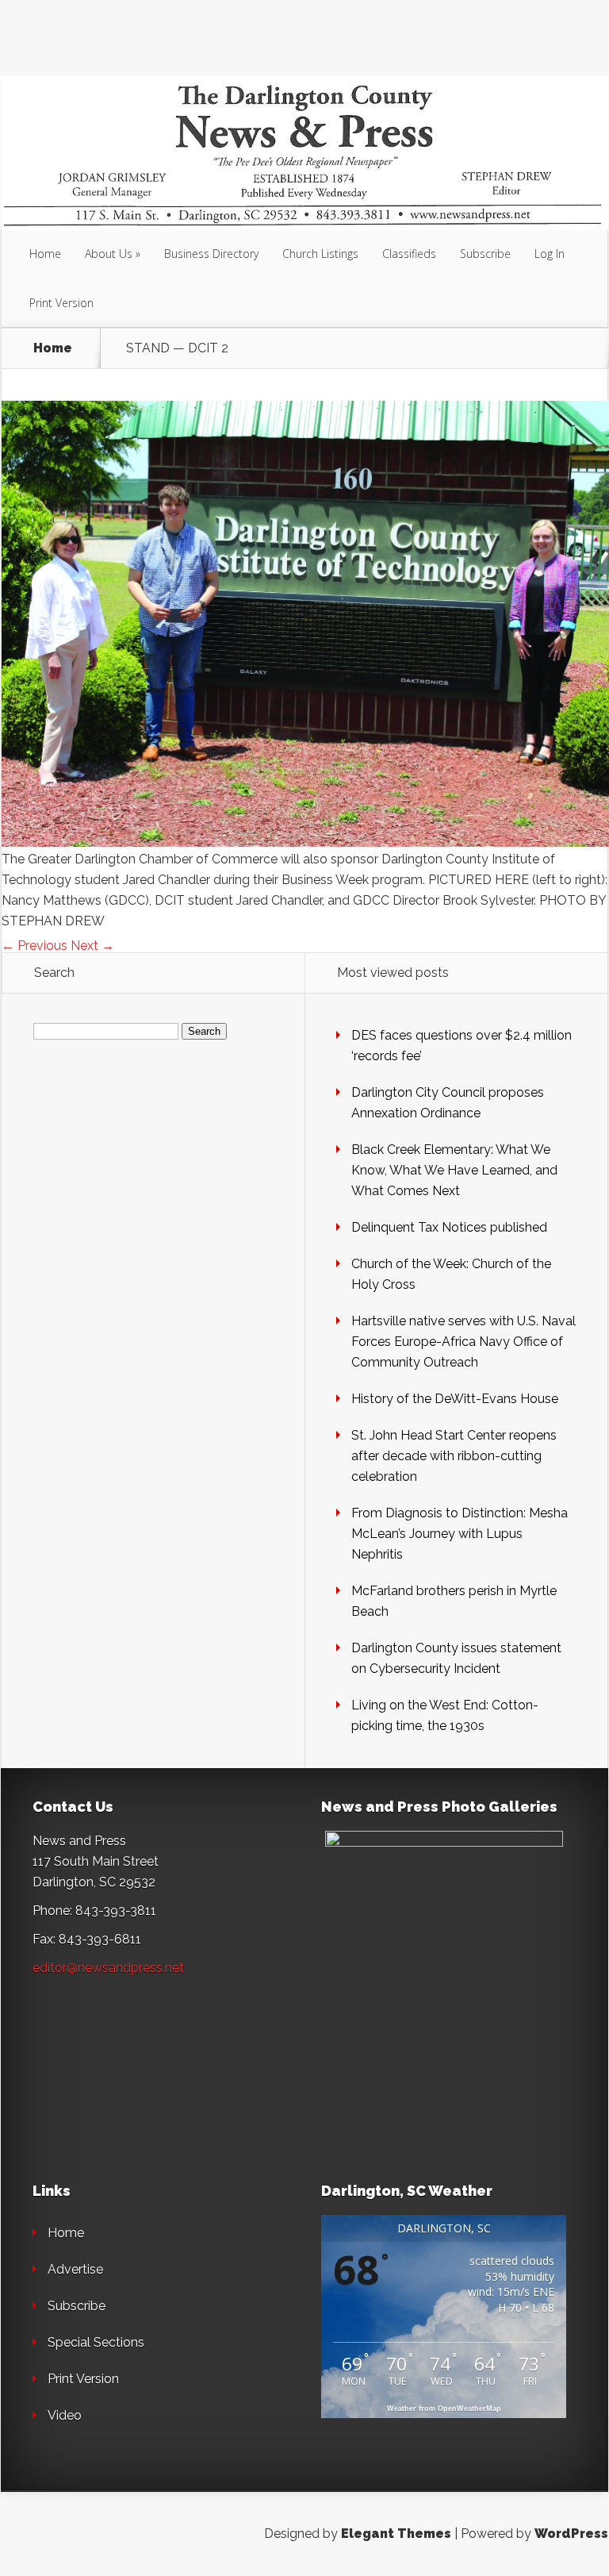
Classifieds (409, 254)
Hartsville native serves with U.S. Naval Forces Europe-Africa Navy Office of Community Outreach (463, 1342)
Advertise (75, 2269)
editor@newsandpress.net (108, 1968)
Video (65, 2415)
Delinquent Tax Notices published (449, 1227)
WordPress (571, 2534)
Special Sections (96, 2342)
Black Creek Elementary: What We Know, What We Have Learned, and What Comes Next (454, 1170)
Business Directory (211, 254)
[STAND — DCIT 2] (305, 842)
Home (45, 254)
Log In (550, 254)
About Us (109, 254)
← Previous (34, 946)
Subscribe (485, 254)
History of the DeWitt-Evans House (455, 1399)
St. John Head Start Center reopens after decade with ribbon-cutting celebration (454, 1456)
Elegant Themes (396, 2534)
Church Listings (320, 254)
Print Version (61, 303)
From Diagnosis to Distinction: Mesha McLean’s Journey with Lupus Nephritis (460, 1534)
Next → (92, 946)
